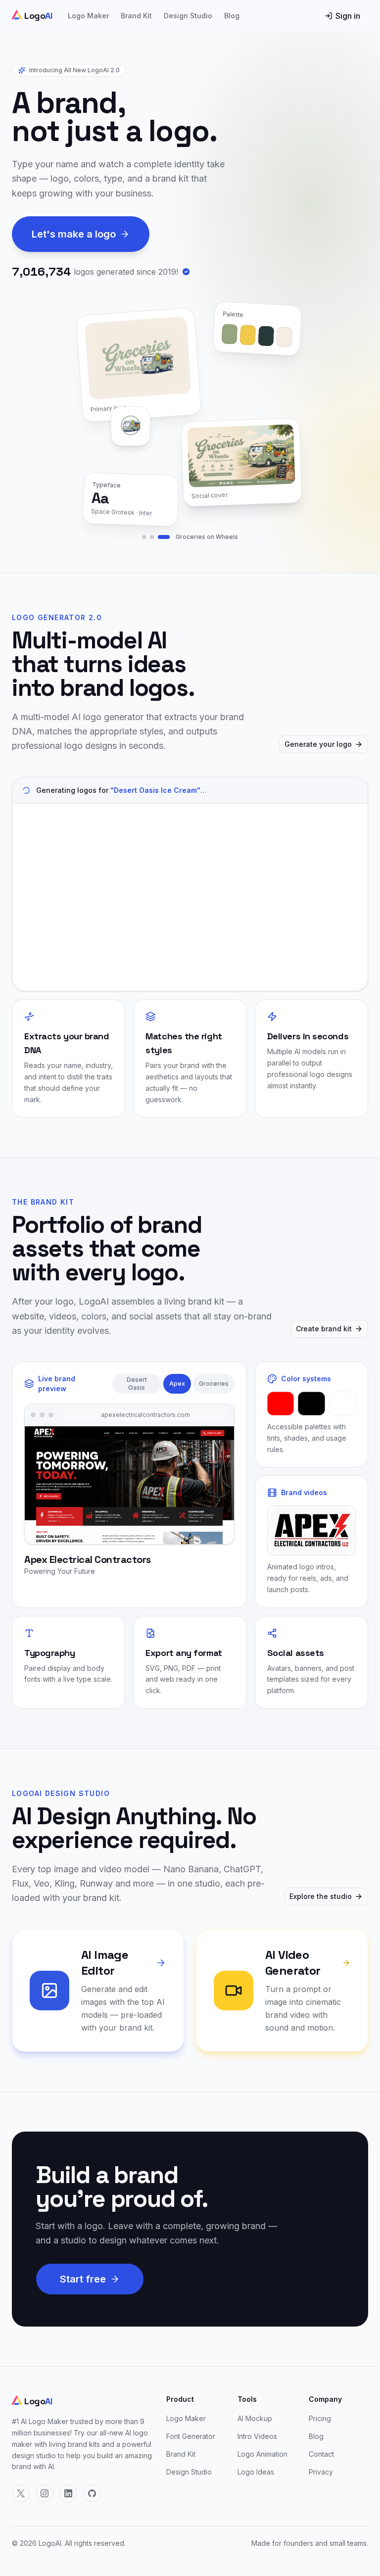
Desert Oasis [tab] (137, 1384)
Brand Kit (136, 16)
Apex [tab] (177, 1384)
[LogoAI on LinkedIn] (68, 2493)
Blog (232, 16)
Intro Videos (257, 2436)
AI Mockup (255, 2418)
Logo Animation (262, 2454)
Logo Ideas (256, 2472)
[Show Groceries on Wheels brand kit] (164, 537)
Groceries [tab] (214, 1384)
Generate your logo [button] (318, 744)
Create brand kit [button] (324, 1329)
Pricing (320, 2418)
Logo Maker (88, 16)
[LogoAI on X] (21, 2493)
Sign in (348, 16)
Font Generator (191, 2436)
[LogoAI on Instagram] (45, 2493)
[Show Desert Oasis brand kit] (144, 537)
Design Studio (188, 16)
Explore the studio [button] (321, 1896)
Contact (321, 2454)
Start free (83, 2279)
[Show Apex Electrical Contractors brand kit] (152, 537)
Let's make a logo (74, 234)
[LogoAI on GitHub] (92, 2493)
